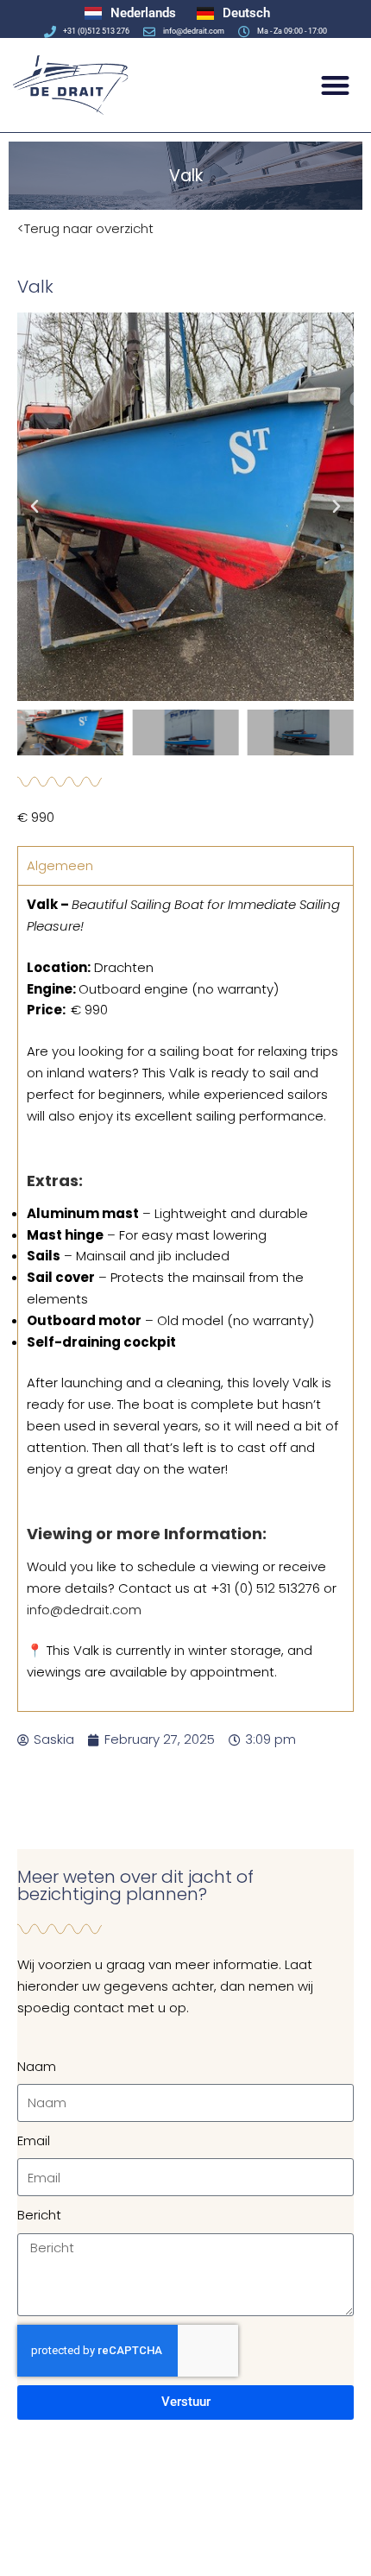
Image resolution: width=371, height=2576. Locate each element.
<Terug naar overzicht (85, 228)
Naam (37, 2066)
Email (34, 2140)
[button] (336, 85)
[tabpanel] (185, 1298)
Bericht (39, 2215)
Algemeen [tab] (60, 865)
